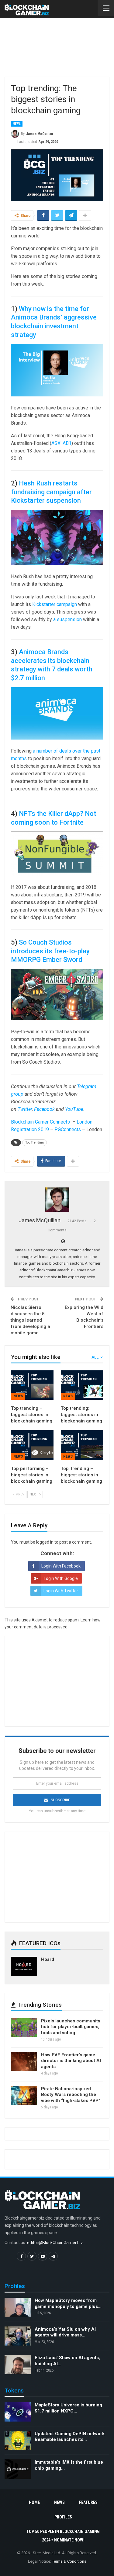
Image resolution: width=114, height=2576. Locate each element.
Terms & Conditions (69, 2561)
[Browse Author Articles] (57, 1200)
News (17, 124)
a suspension (67, 619)
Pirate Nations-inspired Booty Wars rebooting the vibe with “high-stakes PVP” (71, 2095)
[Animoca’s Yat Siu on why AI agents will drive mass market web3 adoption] (18, 2336)
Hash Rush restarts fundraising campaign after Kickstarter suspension (51, 492)
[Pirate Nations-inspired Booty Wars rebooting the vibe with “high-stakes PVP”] (24, 2096)
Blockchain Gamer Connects (41, 1122)
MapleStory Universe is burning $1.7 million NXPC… (68, 2408)
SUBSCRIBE (60, 1800)
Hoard (48, 1959)
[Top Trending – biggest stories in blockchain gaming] (82, 1445)
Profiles (63, 2517)
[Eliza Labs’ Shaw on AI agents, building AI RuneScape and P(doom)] (18, 2365)
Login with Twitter (61, 1591)
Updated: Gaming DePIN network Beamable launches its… (70, 2437)
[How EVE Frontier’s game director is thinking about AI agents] (24, 2062)
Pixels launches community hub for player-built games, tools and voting (71, 2027)
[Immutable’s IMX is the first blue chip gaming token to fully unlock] (18, 2469)
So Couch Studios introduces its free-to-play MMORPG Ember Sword (50, 951)
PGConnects (68, 1129)
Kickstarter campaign (55, 604)
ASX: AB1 (61, 443)
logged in (45, 1542)
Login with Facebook (61, 1566)
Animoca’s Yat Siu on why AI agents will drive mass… (65, 2332)
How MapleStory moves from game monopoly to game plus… (68, 2304)
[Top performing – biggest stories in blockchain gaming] (32, 1445)
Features (88, 2502)
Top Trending (35, 1142)
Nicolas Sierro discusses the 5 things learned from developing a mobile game (30, 1320)
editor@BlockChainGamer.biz (55, 2243)
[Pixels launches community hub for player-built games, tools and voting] (24, 2028)
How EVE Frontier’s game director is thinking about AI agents (71, 2061)
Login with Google (61, 1578)
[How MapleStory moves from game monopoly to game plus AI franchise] (18, 2308)
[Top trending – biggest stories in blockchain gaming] (32, 1385)
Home (34, 2502)
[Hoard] (24, 1966)
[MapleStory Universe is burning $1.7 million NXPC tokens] (18, 2412)
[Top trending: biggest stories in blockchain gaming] (82, 1385)
